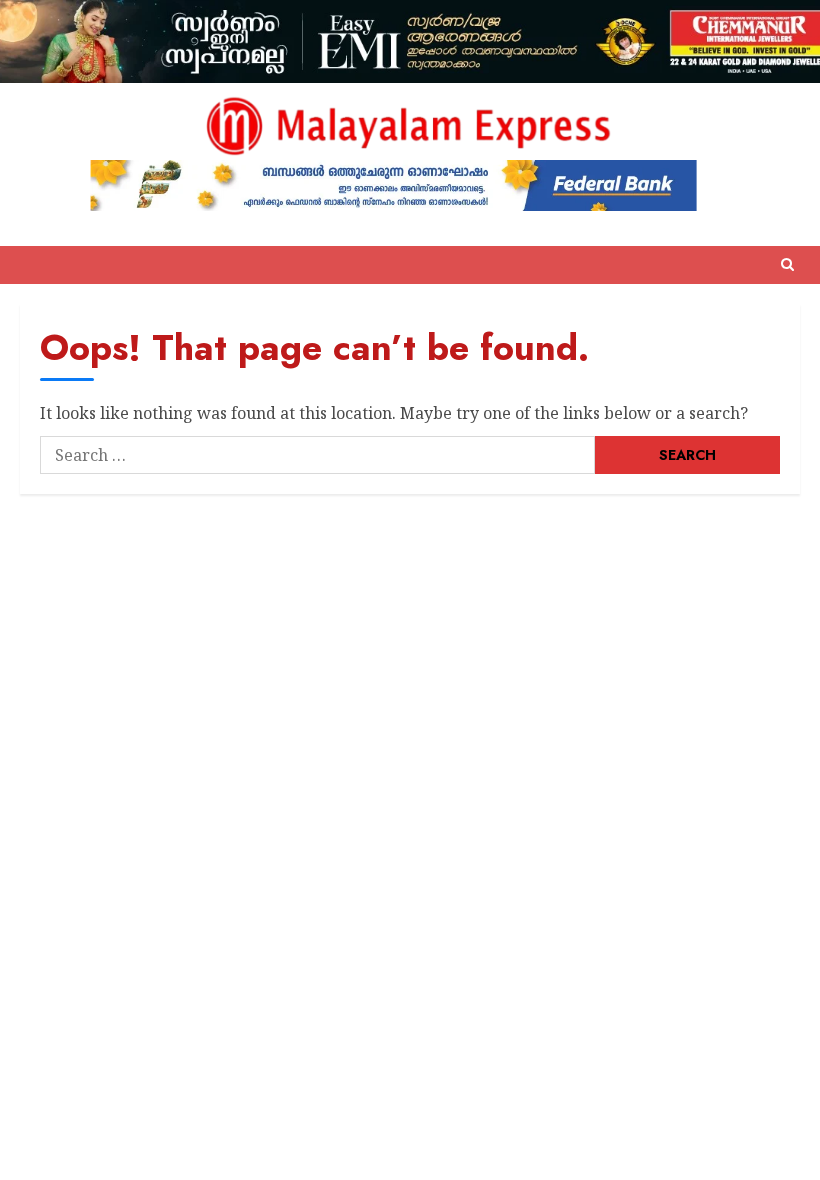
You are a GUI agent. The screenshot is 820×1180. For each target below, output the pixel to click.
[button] (787, 265)
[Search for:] (317, 455)
